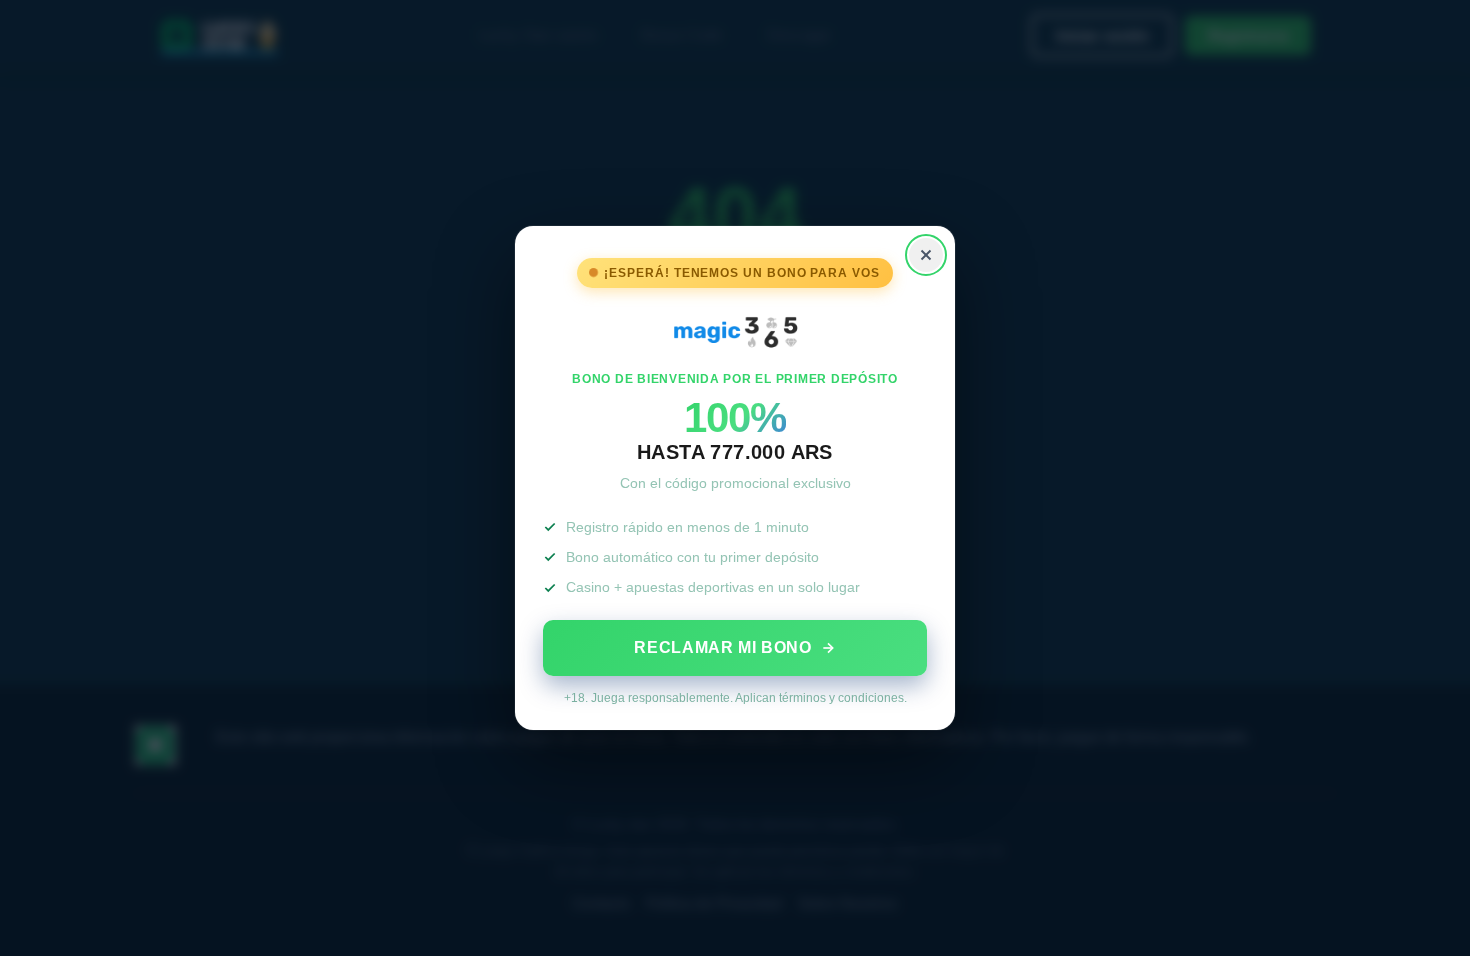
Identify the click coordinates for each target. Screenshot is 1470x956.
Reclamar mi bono (722, 647)
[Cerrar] (926, 255)
